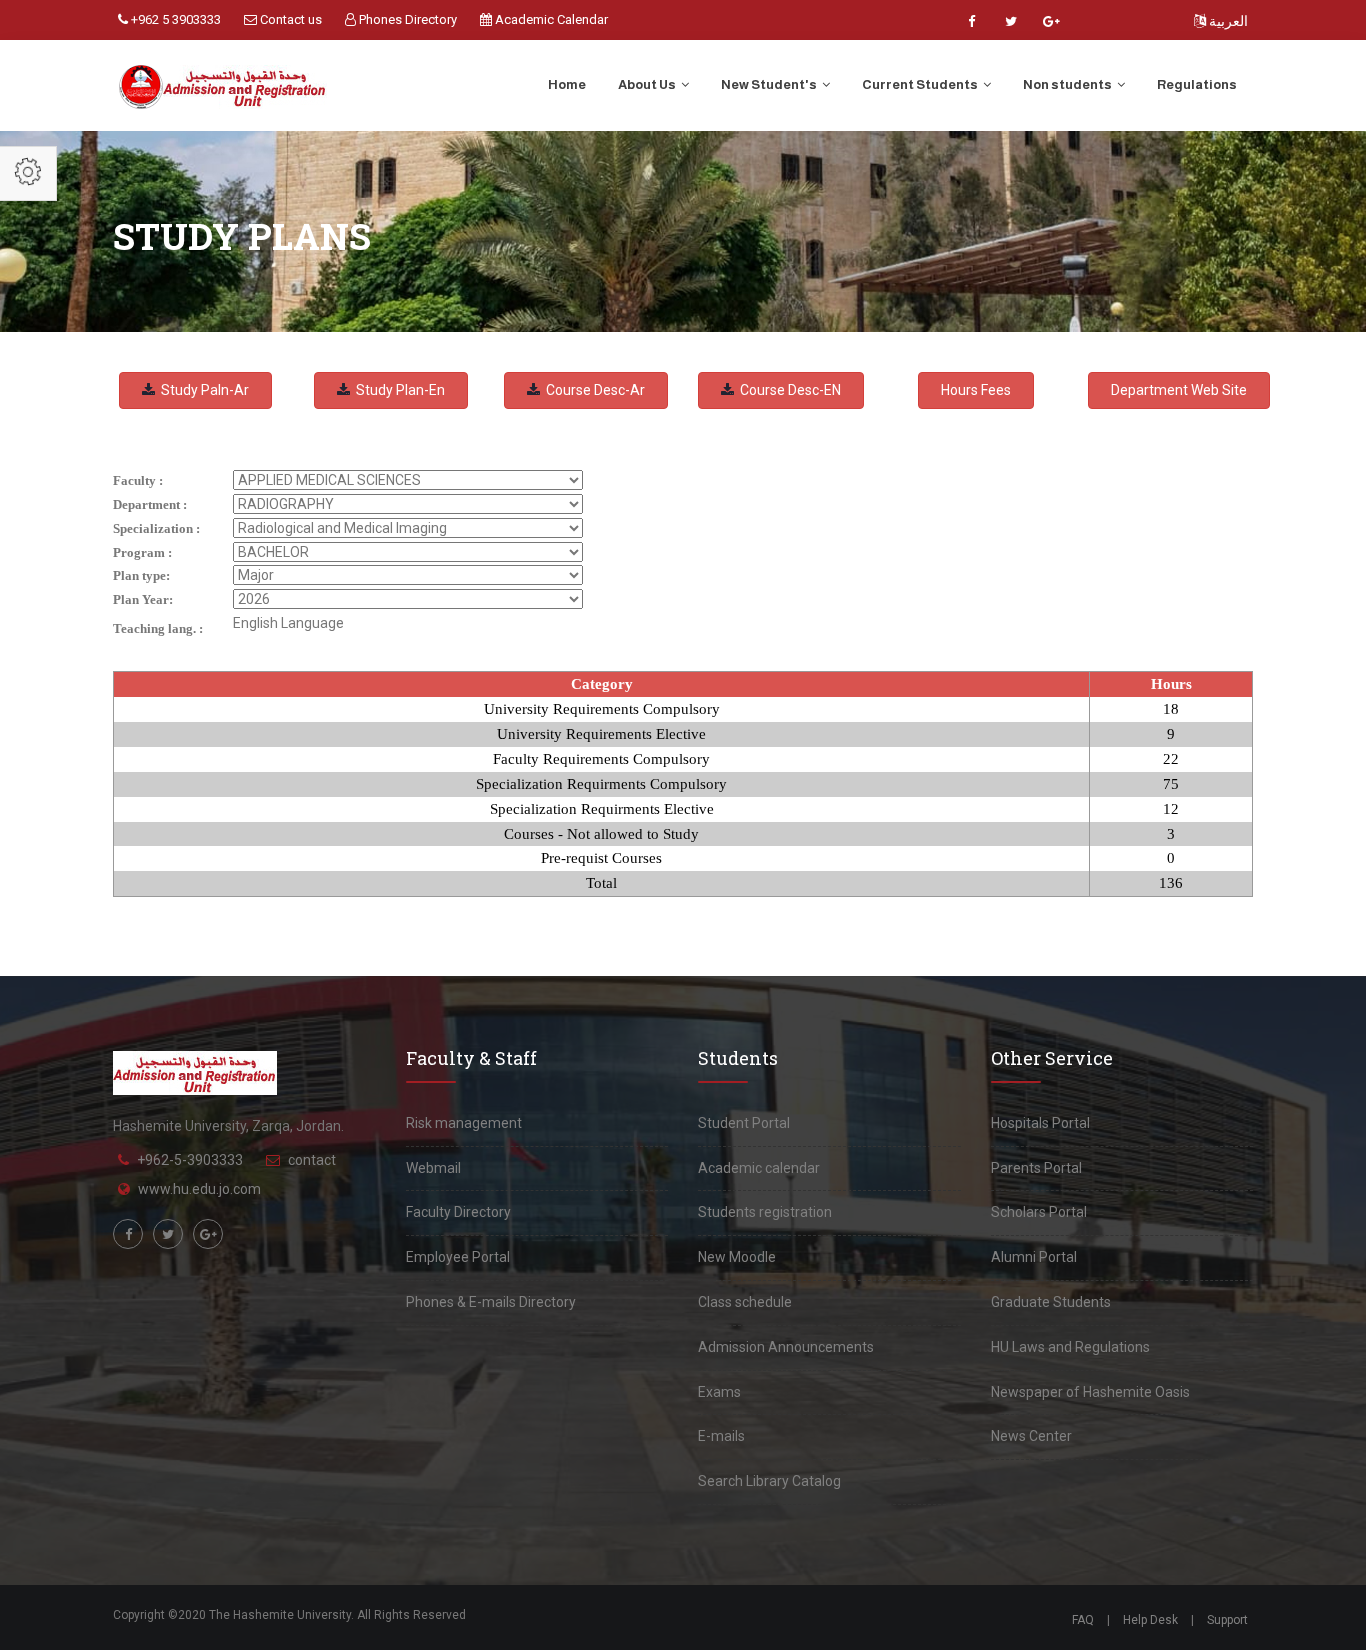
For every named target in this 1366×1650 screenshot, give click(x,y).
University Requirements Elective (601, 734)
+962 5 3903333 (174, 19)
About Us (648, 84)
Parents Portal (1036, 1168)
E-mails (721, 1436)
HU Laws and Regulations (1070, 1347)
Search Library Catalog (769, 1481)
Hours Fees (976, 390)
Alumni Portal (1034, 1257)
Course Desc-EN (787, 390)
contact (312, 1160)
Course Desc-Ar (592, 390)
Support (1227, 1620)
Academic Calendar (550, 19)
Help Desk (1150, 1620)
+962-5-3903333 (190, 1160)
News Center (1031, 1436)
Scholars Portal (1039, 1212)
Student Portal (744, 1123)
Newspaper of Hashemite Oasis (1090, 1392)
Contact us (289, 19)
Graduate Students (1051, 1302)
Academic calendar (759, 1168)
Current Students (921, 84)
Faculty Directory (458, 1212)
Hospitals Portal (1040, 1123)
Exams (719, 1392)
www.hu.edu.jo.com (199, 1189)
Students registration (765, 1212)
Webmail (433, 1168)
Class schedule (745, 1302)
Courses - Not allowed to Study (601, 834)
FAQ (1083, 1620)
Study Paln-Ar (202, 390)
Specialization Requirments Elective (602, 809)
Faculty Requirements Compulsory (601, 759)
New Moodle (737, 1257)
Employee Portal (458, 1257)
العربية (1227, 21)
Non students (1068, 84)
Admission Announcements (786, 1347)
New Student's (770, 84)
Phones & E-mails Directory (491, 1302)
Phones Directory (406, 19)
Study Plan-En (397, 390)
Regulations (1197, 84)
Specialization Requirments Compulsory (601, 784)
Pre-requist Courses (601, 858)
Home (567, 84)
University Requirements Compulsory (602, 709)
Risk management (464, 1123)
